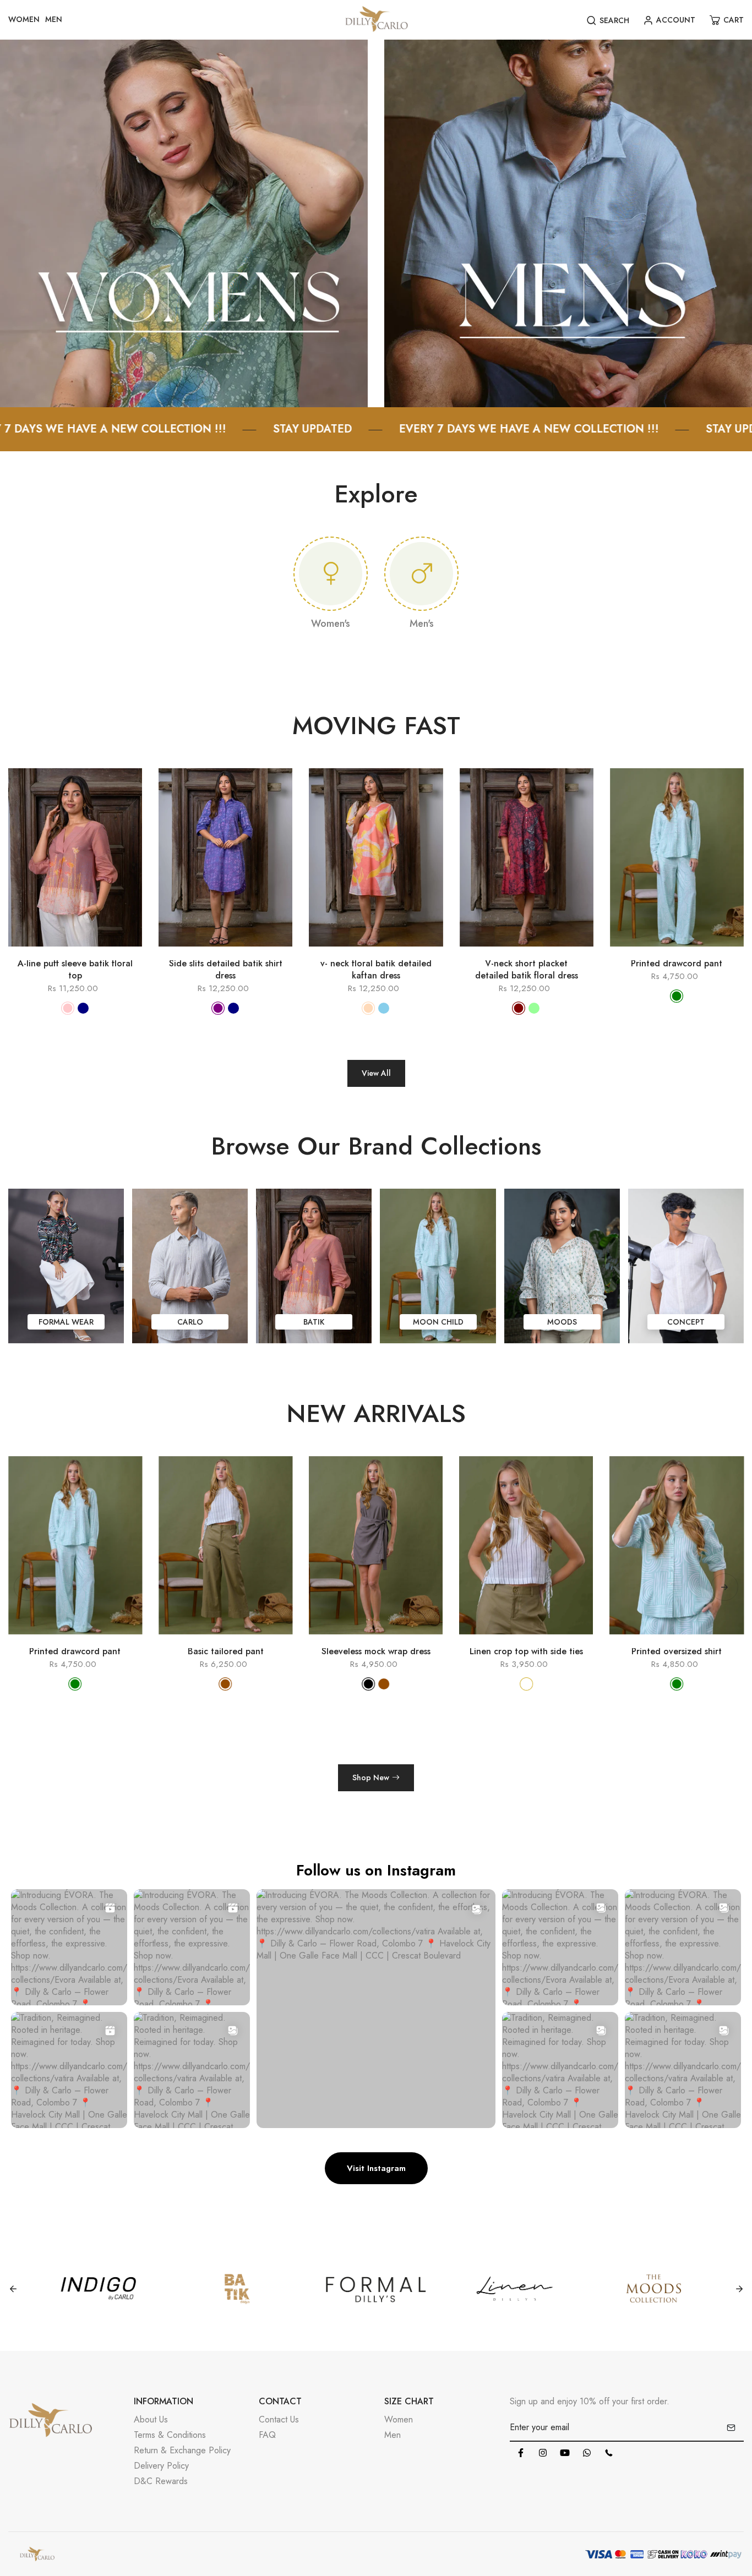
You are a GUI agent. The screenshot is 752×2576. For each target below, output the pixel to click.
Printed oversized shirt (526, 1651)
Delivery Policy (161, 2466)
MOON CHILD (438, 1322)
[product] (28, 952)
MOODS (562, 1322)
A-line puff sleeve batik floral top (75, 970)
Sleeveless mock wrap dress (226, 1651)
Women (399, 2419)
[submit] (731, 2427)
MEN (54, 19)
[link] (184, 223)
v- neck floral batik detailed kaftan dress (376, 970)
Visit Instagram (376, 2168)
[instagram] (543, 2453)
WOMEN (24, 19)
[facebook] (521, 2453)
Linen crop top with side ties (376, 1651)
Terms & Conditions (170, 2435)
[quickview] (59, 952)
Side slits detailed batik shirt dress (226, 970)
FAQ (267, 2435)
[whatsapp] (587, 2453)
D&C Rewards (161, 2481)
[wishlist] (91, 952)
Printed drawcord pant (677, 964)
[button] (724, 1587)
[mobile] (609, 2453)
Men (393, 2435)
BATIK (314, 1322)
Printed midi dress (677, 1651)
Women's (331, 624)
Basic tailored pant (75, 1651)
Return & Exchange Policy (182, 2450)
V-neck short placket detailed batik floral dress (527, 970)
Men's (422, 624)
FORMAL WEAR (66, 1322)
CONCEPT (686, 1322)
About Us (151, 2419)
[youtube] (565, 2453)
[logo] (376, 20)
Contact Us (279, 2419)
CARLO (190, 1322)
